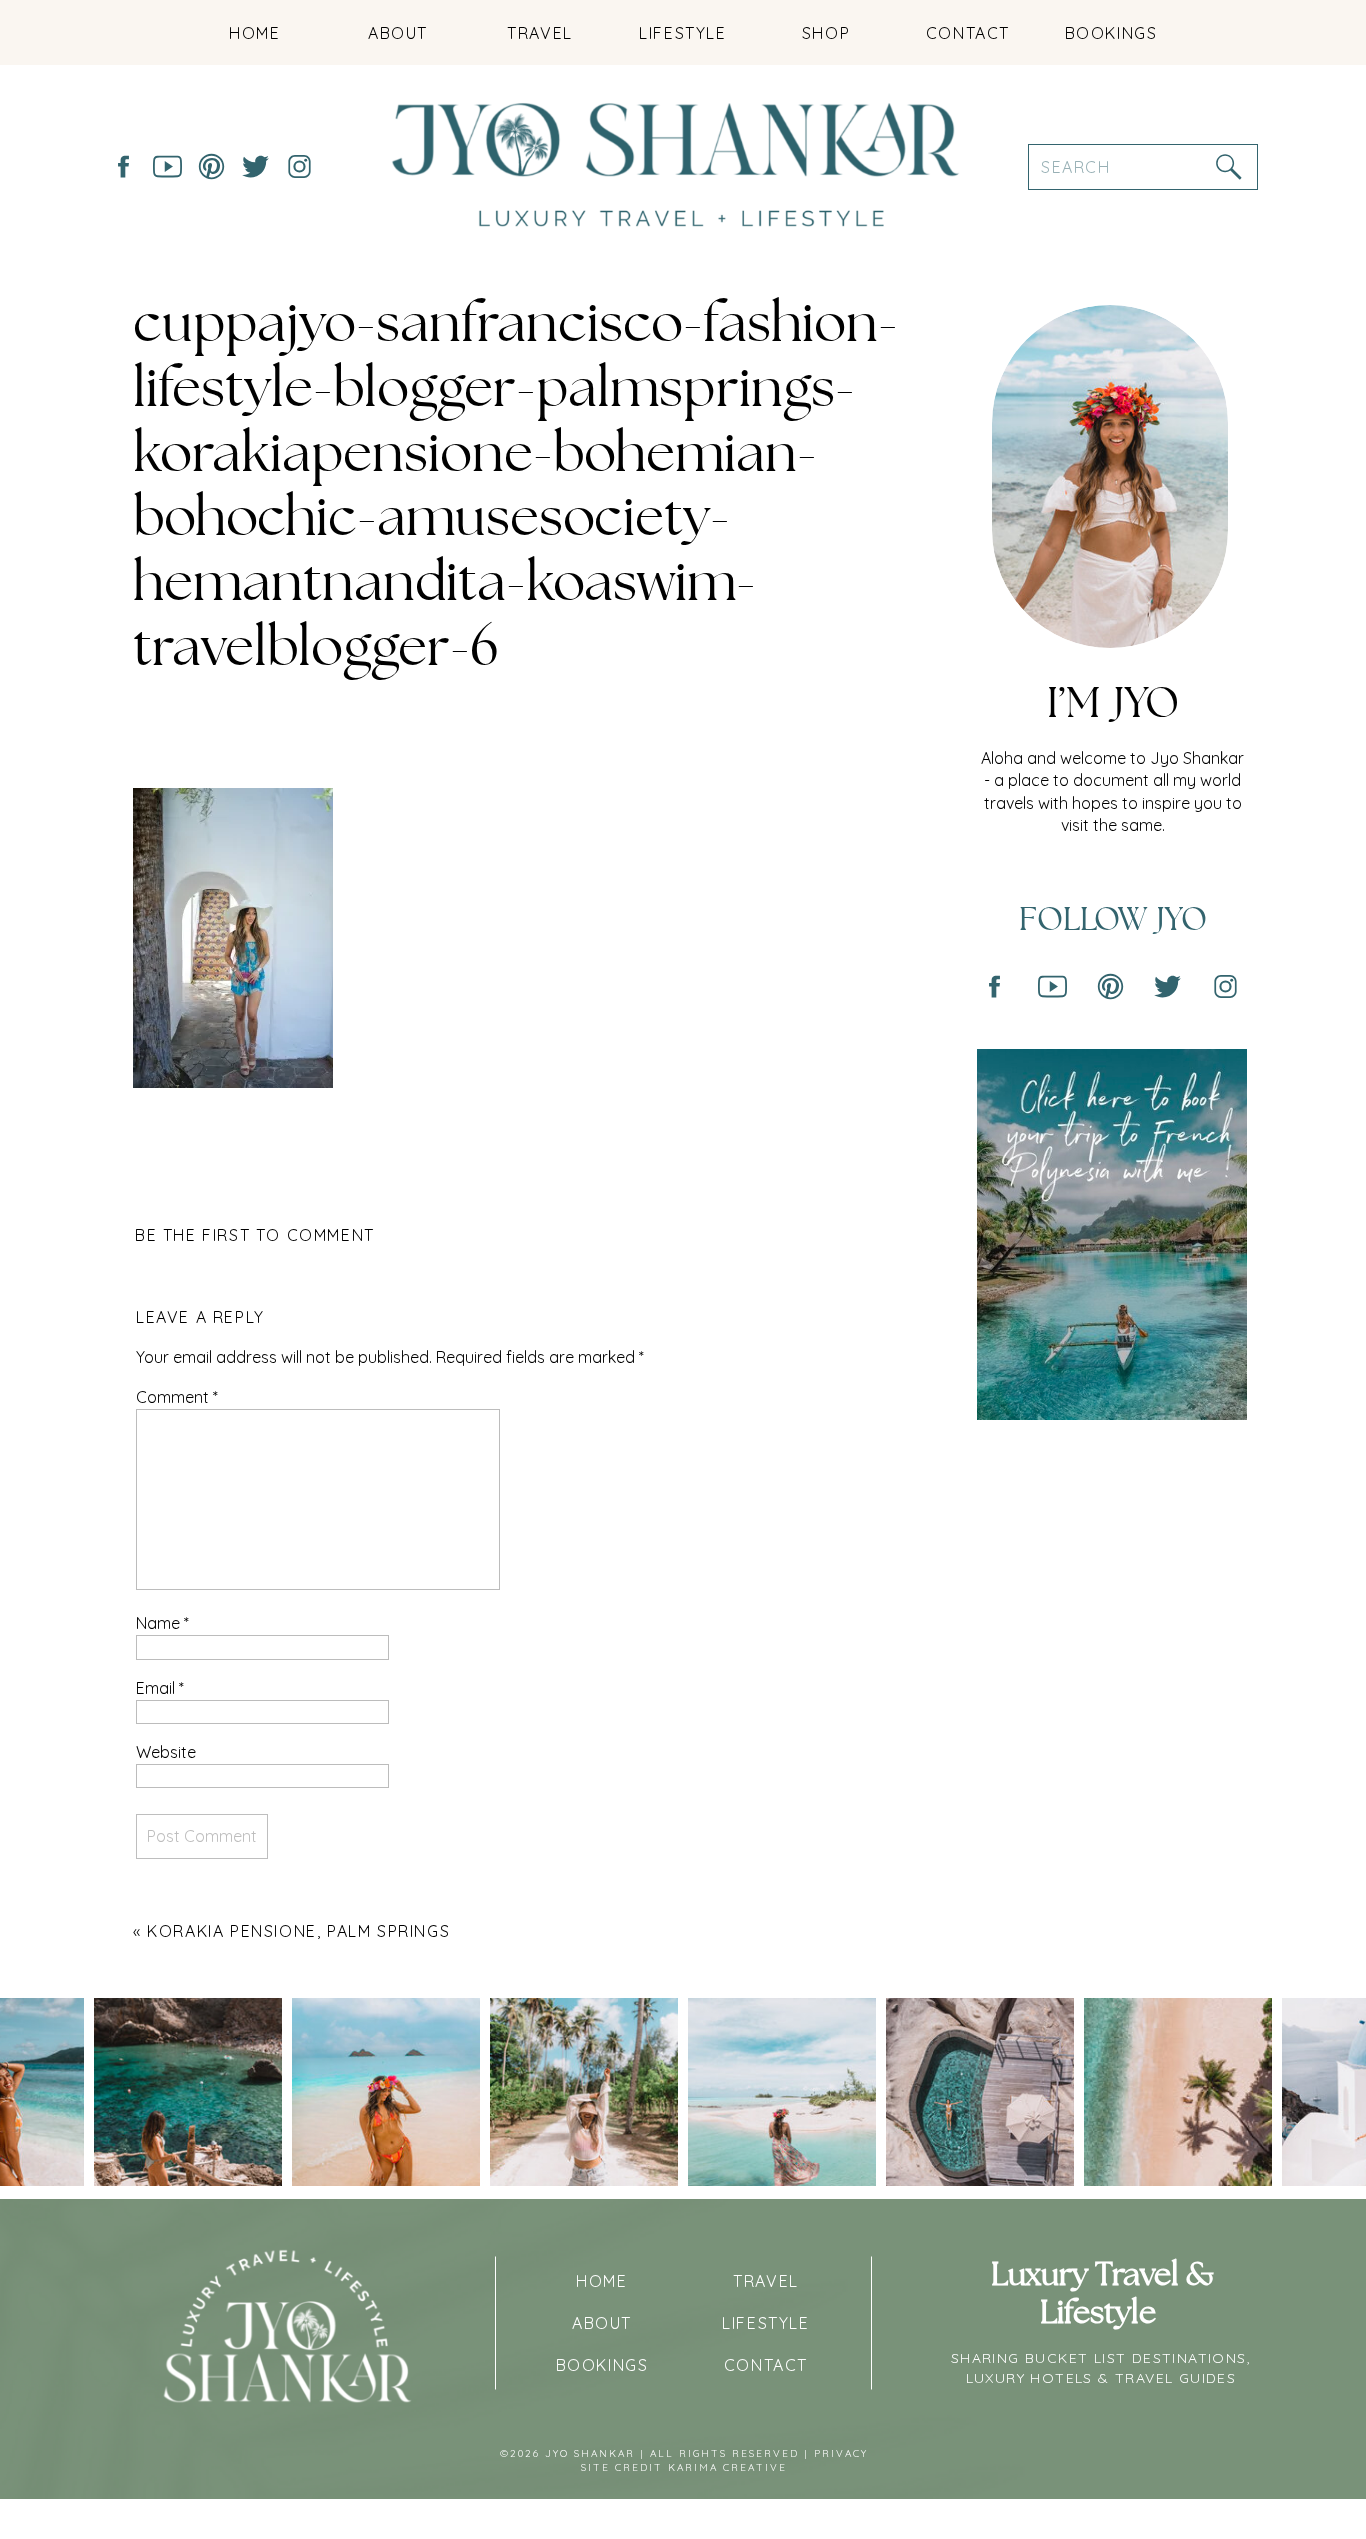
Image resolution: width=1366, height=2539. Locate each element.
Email (160, 1688)
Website (166, 1752)
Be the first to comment (255, 1235)
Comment (177, 1397)
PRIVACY (841, 2453)
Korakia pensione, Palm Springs (298, 1931)
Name (162, 1623)
